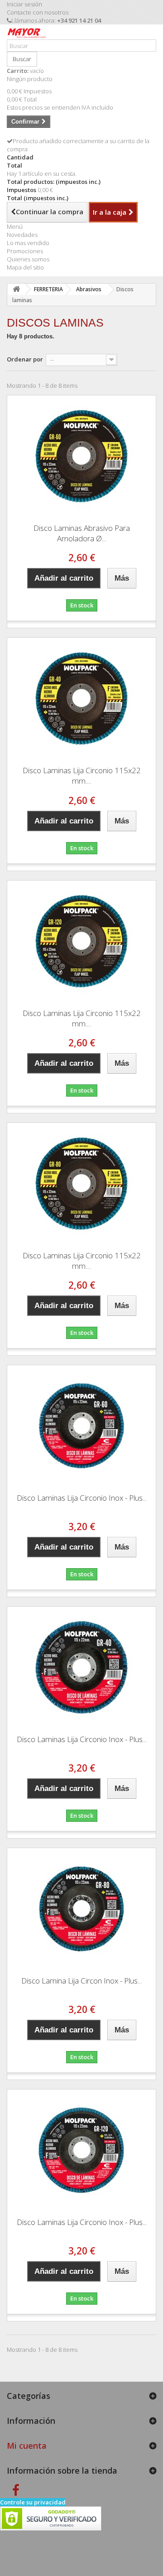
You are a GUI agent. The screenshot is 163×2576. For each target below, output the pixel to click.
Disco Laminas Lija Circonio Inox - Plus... (82, 1498)
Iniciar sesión (24, 4)
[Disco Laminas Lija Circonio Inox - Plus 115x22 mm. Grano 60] (81, 1426)
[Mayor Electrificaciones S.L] (27, 35)
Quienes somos (28, 259)
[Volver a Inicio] (16, 289)
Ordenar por (25, 359)
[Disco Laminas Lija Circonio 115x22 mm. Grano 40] (81, 698)
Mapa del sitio (25, 267)
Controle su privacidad (33, 2502)
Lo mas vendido (28, 243)
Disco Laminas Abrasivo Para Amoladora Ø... (82, 533)
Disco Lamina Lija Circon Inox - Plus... (81, 1981)
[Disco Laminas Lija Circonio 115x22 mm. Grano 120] (81, 941)
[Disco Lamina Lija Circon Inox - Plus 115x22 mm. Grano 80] (81, 1909)
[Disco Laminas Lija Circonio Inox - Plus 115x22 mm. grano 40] (81, 1667)
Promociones (25, 251)
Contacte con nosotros (38, 12)
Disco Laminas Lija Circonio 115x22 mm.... (82, 775)
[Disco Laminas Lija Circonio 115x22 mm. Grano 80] (81, 1184)
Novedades (22, 235)
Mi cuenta (27, 2446)
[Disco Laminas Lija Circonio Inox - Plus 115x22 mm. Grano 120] (81, 2150)
